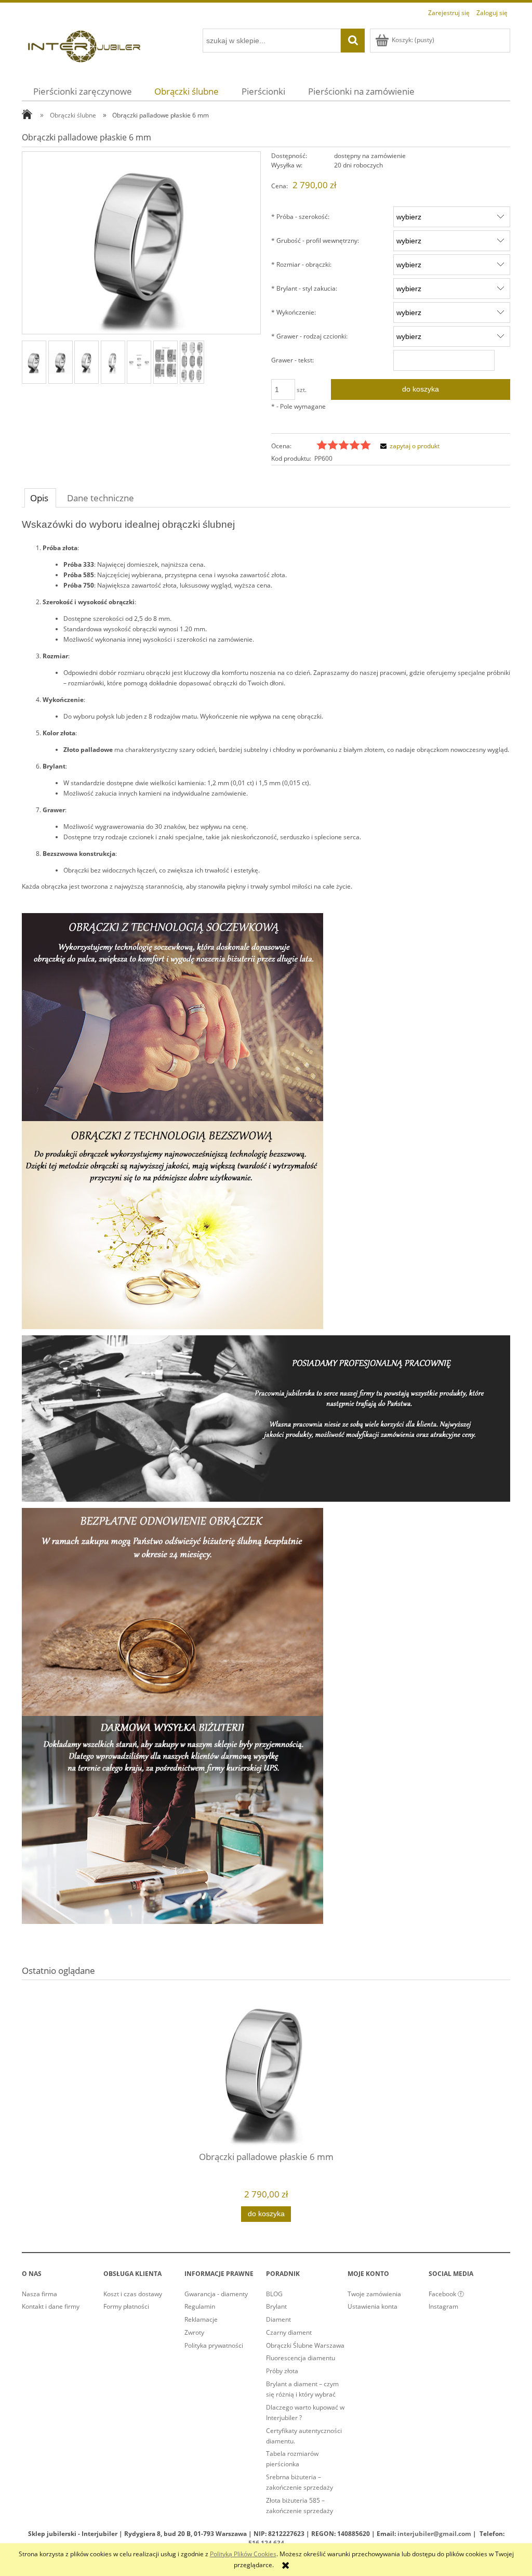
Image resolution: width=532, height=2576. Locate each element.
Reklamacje (201, 2319)
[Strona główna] (84, 45)
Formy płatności (126, 2306)
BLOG (274, 2294)
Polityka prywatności (214, 2345)
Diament (278, 2319)
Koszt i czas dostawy (133, 2294)
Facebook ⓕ (446, 2294)
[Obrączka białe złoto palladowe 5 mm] (61, 362)
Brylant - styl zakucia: (304, 288)
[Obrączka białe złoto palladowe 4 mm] (87, 362)
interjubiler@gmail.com (434, 2534)
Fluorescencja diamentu (301, 2358)
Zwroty (194, 2332)
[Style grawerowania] (139, 362)
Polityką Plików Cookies (243, 2554)
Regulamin (200, 2306)
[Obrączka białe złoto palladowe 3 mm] (113, 362)
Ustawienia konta (373, 2306)
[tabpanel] (266, 1222)
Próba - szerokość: (300, 217)
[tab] (40, 498)
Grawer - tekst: (292, 360)
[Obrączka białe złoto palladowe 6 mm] (34, 362)
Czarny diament (289, 2332)
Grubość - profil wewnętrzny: (315, 240)
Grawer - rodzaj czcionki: (309, 336)
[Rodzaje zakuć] (165, 362)
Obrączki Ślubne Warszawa (305, 2345)
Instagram (443, 2306)
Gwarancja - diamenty (216, 2294)
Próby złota (282, 2371)
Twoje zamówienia (374, 2294)
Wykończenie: (294, 312)
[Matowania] (192, 362)
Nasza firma (39, 2294)
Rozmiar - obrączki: (301, 264)
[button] (408, 446)
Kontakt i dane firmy (51, 2306)
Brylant (276, 2306)
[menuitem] (83, 91)
